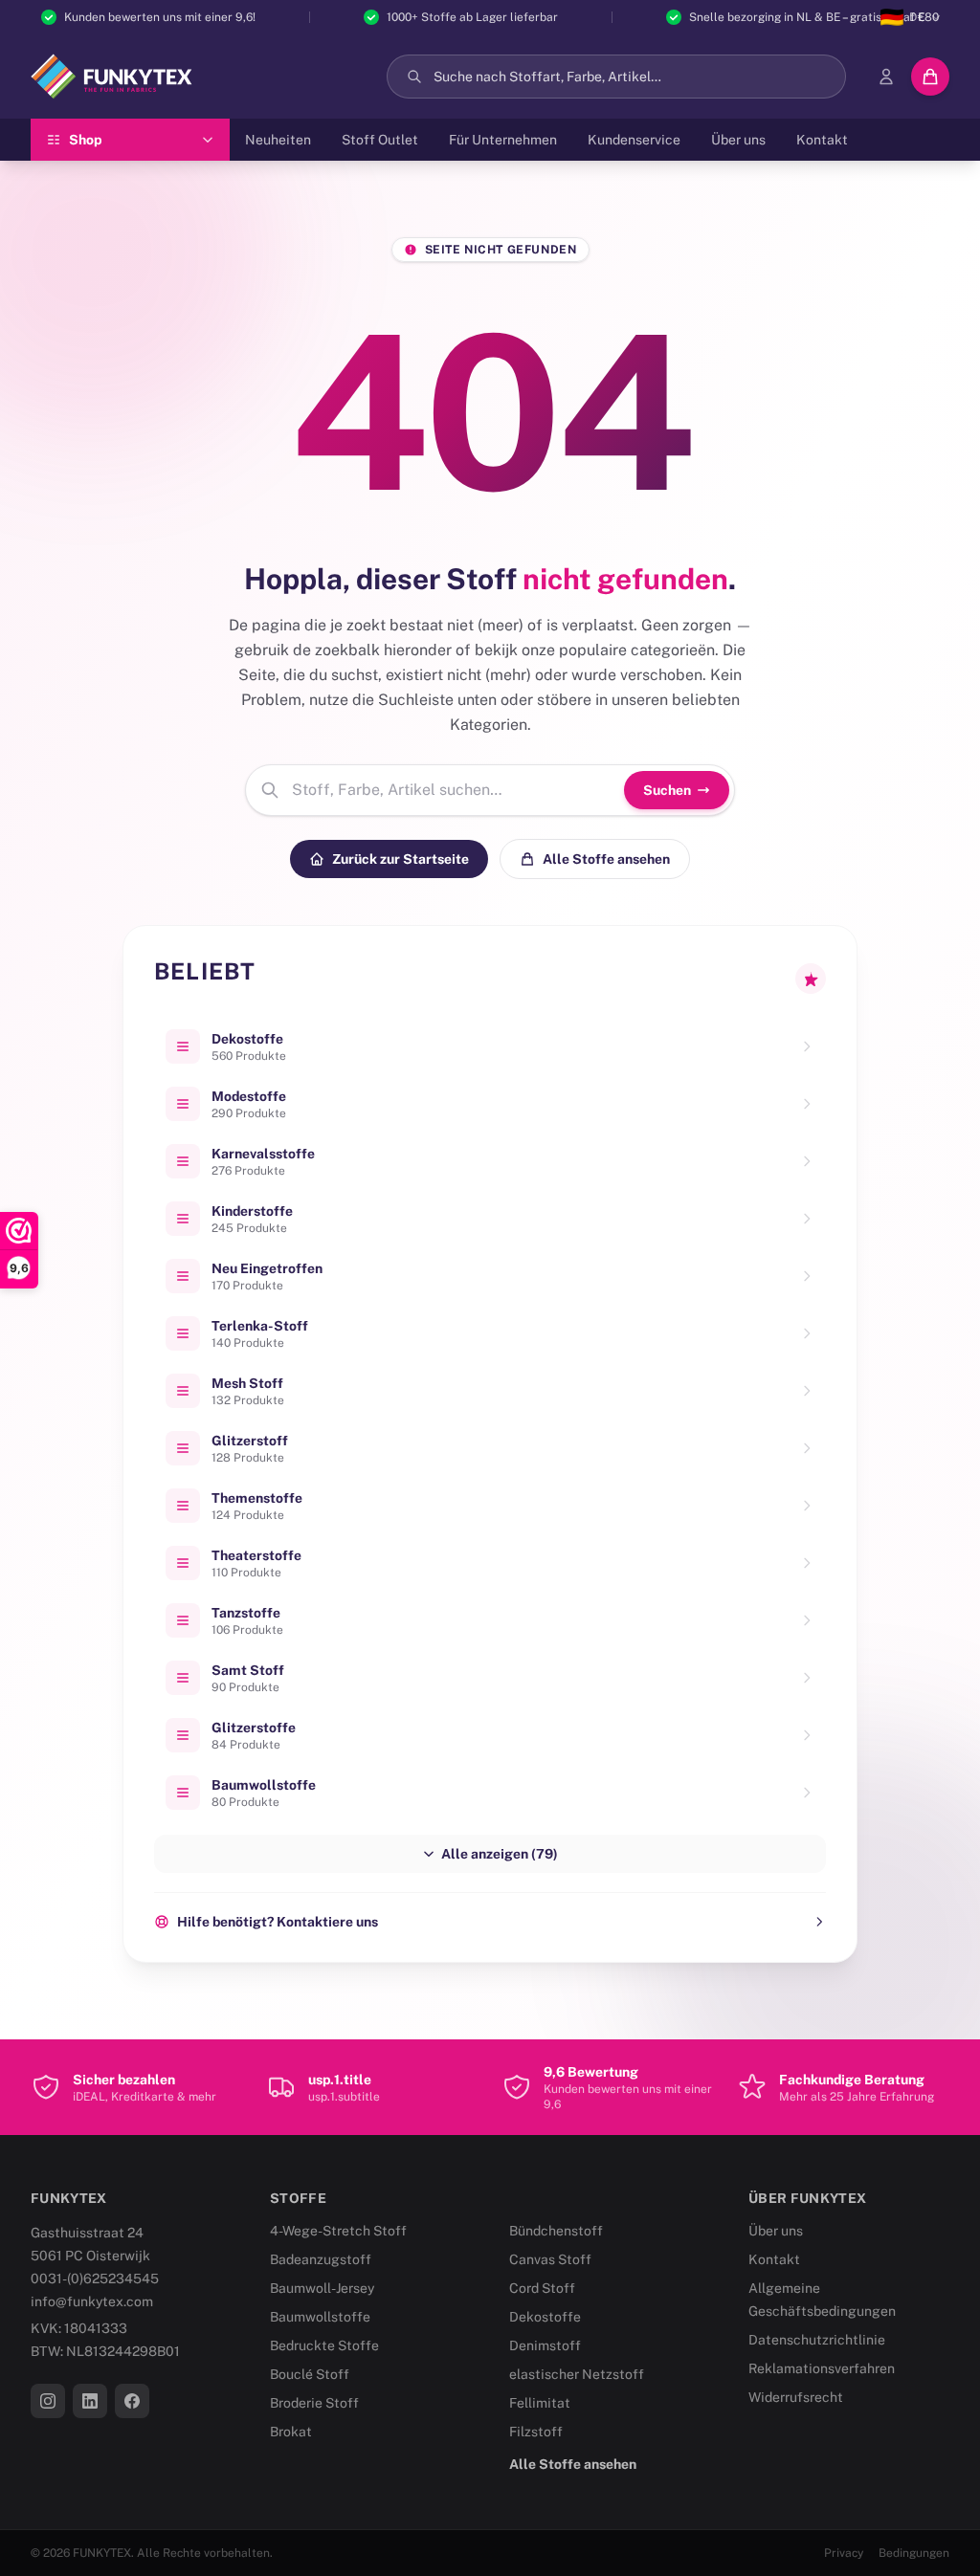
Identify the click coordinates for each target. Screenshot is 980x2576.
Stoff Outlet (380, 140)
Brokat (291, 2432)
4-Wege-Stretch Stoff (338, 2231)
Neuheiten (278, 140)
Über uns (738, 140)
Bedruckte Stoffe (324, 2345)
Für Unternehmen (503, 140)
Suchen (667, 790)
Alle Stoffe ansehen (606, 859)
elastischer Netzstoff (577, 2374)
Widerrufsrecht (796, 2397)
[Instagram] (48, 2401)
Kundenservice (634, 140)
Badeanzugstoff (321, 2259)
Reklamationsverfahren (822, 2368)
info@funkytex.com (92, 2301)
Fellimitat (540, 2403)
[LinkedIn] (90, 2401)
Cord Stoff (542, 2288)
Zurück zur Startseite (401, 859)
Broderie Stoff (314, 2403)
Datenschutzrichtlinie (817, 2340)
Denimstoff (545, 2345)
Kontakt (822, 140)
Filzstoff (536, 2432)
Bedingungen (914, 2553)
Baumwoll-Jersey (322, 2288)
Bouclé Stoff (310, 2374)
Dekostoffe (545, 2317)
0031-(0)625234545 (95, 2279)
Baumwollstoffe (320, 2317)
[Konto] (886, 77)
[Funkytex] (111, 77)
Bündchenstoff (556, 2231)
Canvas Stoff (550, 2259)
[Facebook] (132, 2401)
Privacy (844, 2553)
